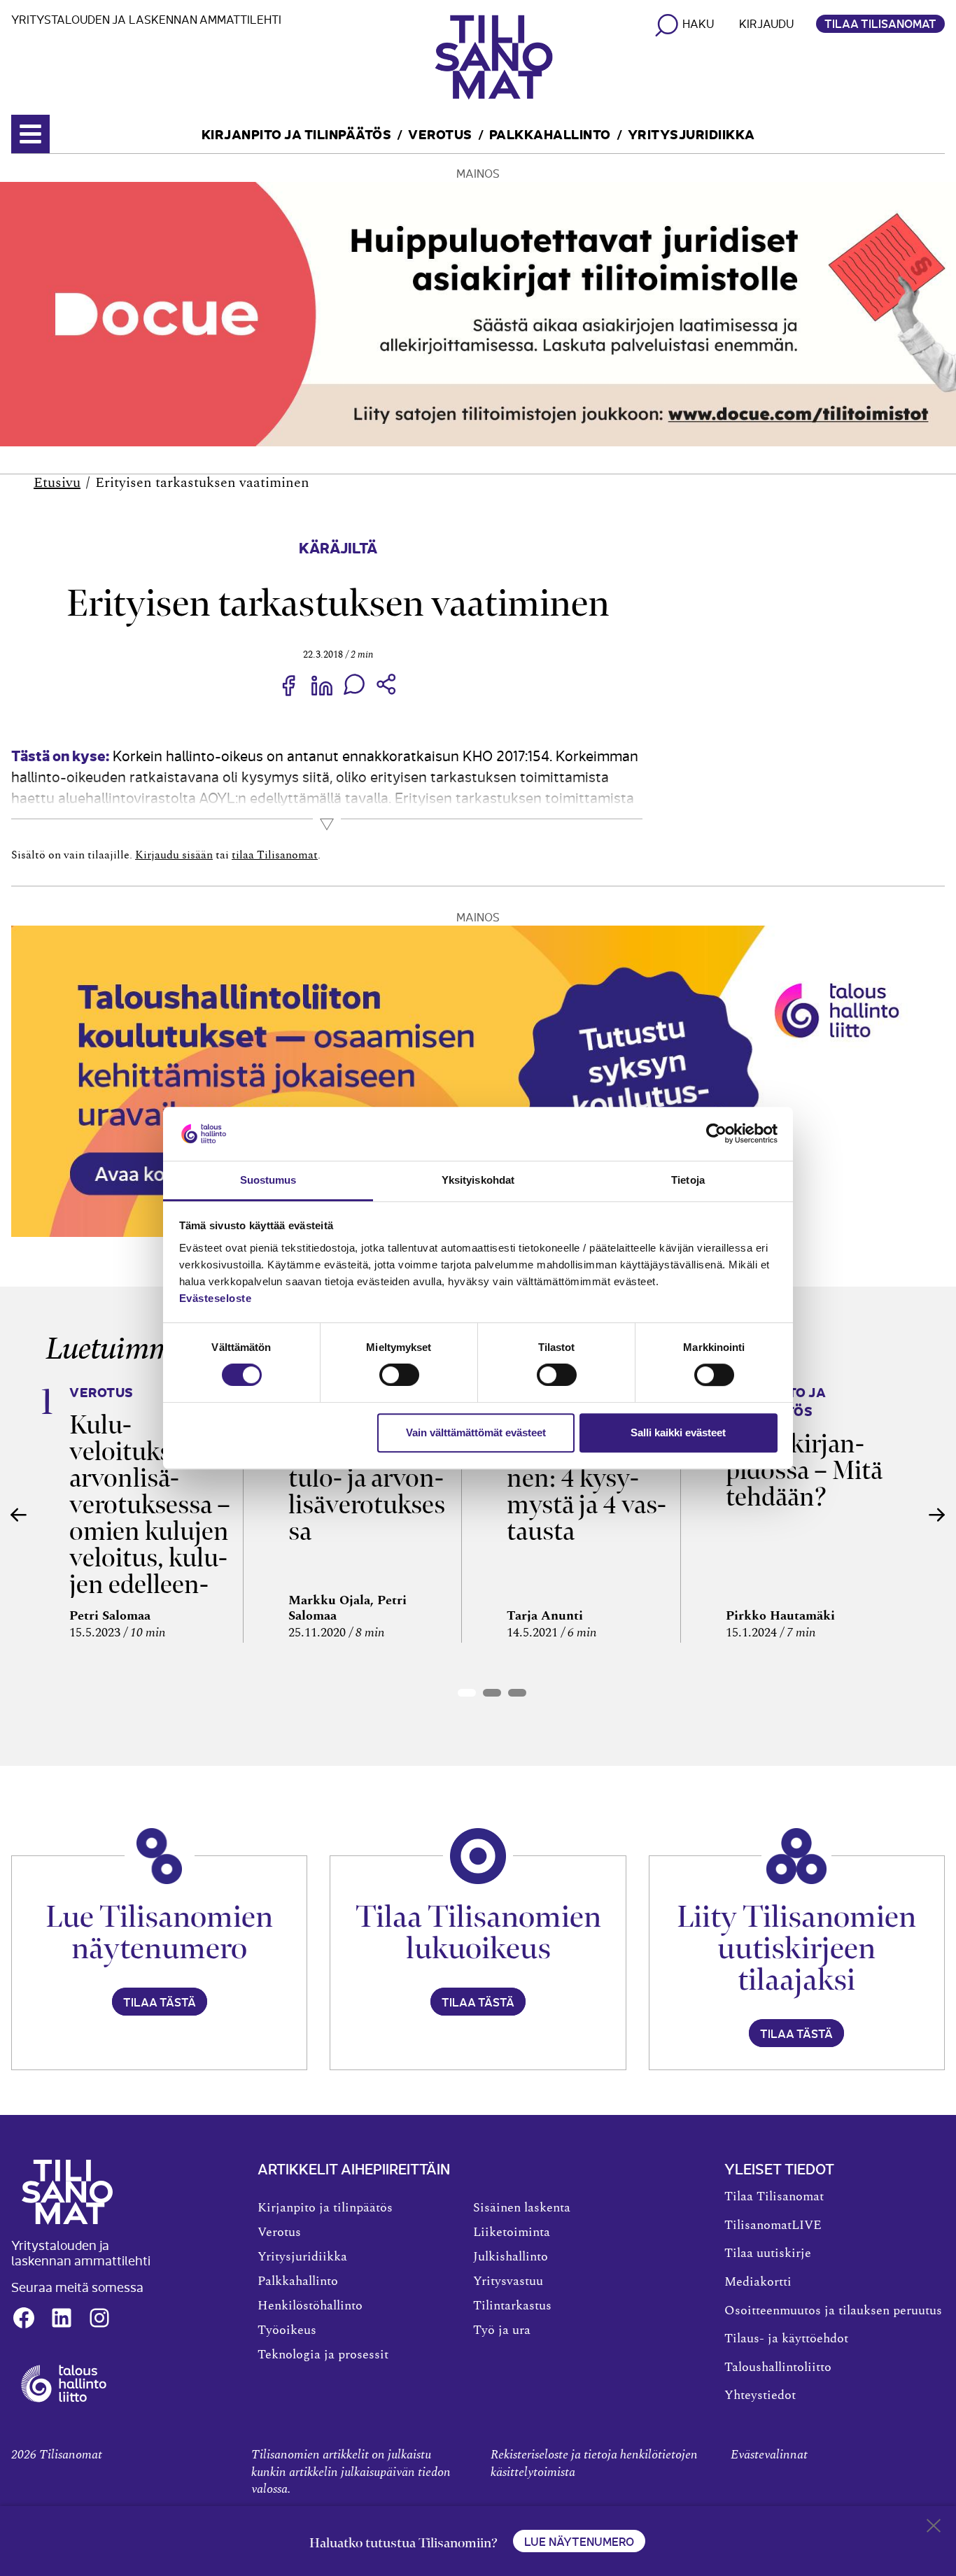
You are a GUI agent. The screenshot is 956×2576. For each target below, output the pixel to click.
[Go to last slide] (19, 1515)
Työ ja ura (502, 2330)
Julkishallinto (511, 2257)
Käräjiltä (338, 547)
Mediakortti (758, 2282)
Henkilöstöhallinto (310, 2306)
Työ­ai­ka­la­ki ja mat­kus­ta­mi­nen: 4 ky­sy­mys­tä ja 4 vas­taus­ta (586, 1478)
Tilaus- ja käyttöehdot (786, 2339)
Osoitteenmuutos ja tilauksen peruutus (833, 2311)
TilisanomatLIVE (773, 2225)
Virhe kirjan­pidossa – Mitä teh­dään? (804, 1470)
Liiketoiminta (512, 2232)
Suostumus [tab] (268, 1180)
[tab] (467, 1693)
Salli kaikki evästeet (678, 1432)
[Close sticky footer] (934, 2528)
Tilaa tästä (160, 2002)
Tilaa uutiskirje (768, 2253)
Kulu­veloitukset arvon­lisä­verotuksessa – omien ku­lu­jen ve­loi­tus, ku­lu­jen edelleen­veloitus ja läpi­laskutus (150, 1531)
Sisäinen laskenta (522, 2208)
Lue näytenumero (579, 2541)
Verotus (440, 133)
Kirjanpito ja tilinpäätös (297, 133)
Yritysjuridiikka (691, 133)
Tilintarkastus (512, 2306)
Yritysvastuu (508, 2281)
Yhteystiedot (760, 2395)
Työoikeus (287, 2330)
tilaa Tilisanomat (275, 855)
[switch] (399, 1375)
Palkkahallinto (550, 133)
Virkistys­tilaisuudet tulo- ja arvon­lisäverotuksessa (367, 1478)
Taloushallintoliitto (778, 2368)
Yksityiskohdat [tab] (478, 1180)
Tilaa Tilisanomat (880, 23)
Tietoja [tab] (688, 1180)
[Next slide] (937, 1515)
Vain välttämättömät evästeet (476, 1432)
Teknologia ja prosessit (323, 2355)
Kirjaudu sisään (174, 855)
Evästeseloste (216, 1298)
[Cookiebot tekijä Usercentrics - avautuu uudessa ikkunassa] (716, 1134)
